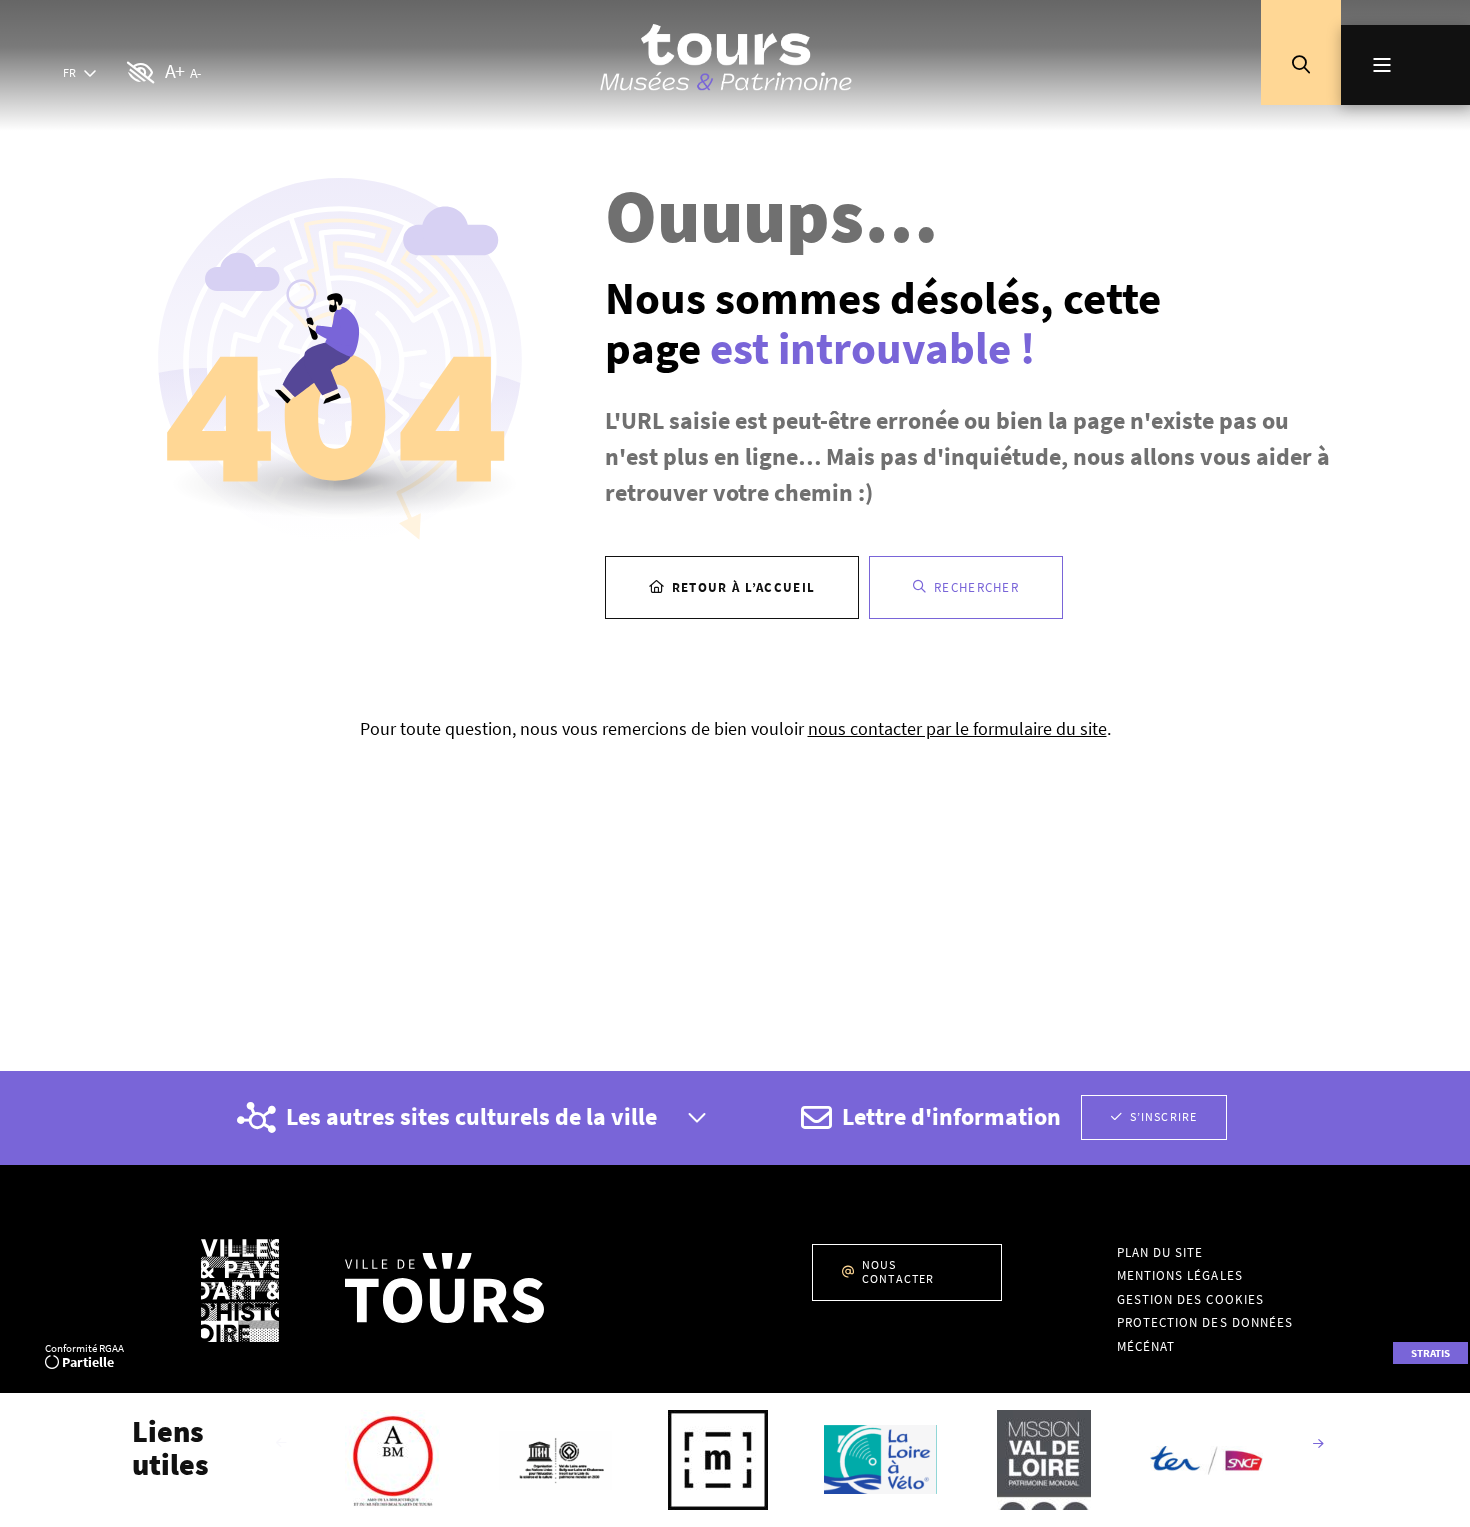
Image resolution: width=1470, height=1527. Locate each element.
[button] (1301, 65)
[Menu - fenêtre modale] (1405, 65)
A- (195, 73)
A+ (174, 70)
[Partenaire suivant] (1318, 1445)
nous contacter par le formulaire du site (957, 728)
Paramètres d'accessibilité (141, 73)
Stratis (1430, 1353)
